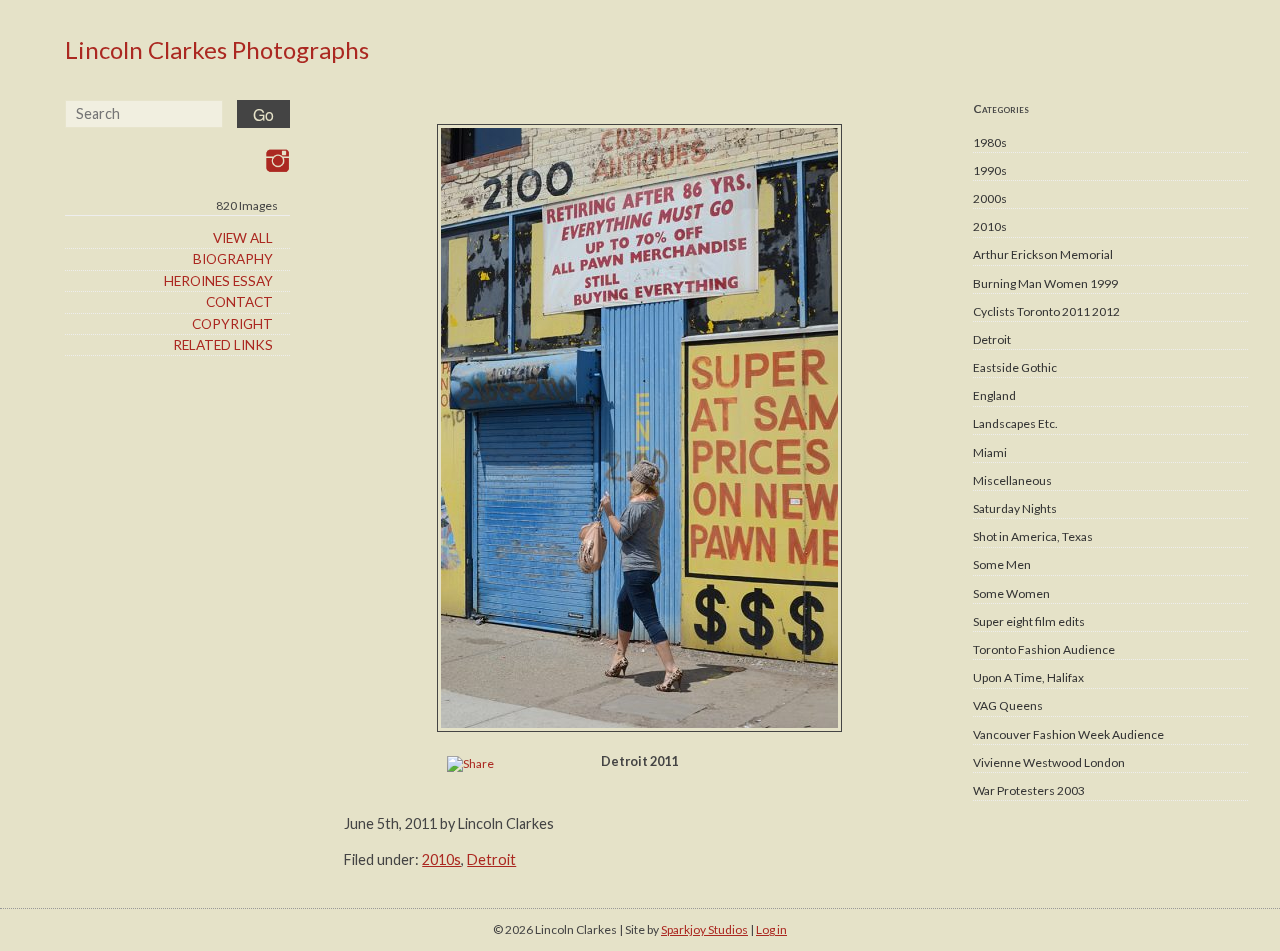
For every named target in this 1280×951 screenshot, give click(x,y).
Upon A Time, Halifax (1028, 677)
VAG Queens (1008, 705)
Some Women (1011, 593)
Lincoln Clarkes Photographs (217, 49)
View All (243, 238)
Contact (239, 302)
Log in (771, 929)
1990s (990, 170)
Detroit (992, 339)
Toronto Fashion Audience (1044, 649)
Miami (990, 452)
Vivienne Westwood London (1049, 762)
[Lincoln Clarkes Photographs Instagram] (277, 160)
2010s (990, 226)
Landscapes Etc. (1015, 423)
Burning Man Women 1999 (1045, 283)
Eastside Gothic (1015, 367)
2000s (990, 198)
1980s (990, 142)
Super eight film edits (1029, 621)
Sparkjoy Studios (704, 929)
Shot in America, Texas (1033, 536)
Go (263, 114)
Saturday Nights (1015, 508)
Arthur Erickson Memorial (1043, 254)
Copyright (232, 324)
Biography (233, 259)
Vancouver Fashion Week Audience (1068, 734)
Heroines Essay (218, 281)
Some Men (1002, 564)
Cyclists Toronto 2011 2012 (1046, 311)
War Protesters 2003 (1029, 790)
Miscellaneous (1012, 480)
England (994, 395)
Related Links (223, 345)
